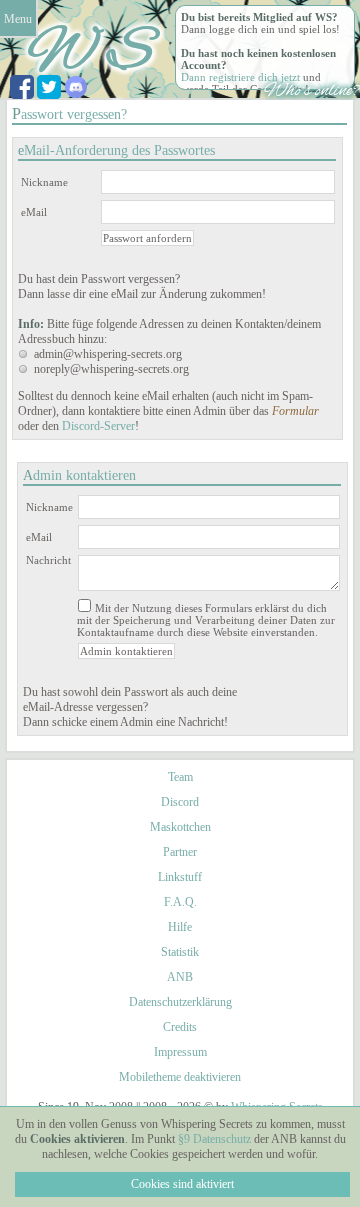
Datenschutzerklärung (180, 1002)
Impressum (180, 1052)
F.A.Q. (180, 902)
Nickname (44, 182)
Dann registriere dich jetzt (240, 77)
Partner (180, 852)
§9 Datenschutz (214, 1139)
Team (180, 777)
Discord (180, 802)
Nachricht (48, 560)
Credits (180, 1027)
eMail (34, 212)
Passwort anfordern (147, 238)
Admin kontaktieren (126, 651)
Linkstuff (180, 877)
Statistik (180, 952)
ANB (180, 977)
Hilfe (180, 927)
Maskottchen (180, 827)
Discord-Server (98, 426)
